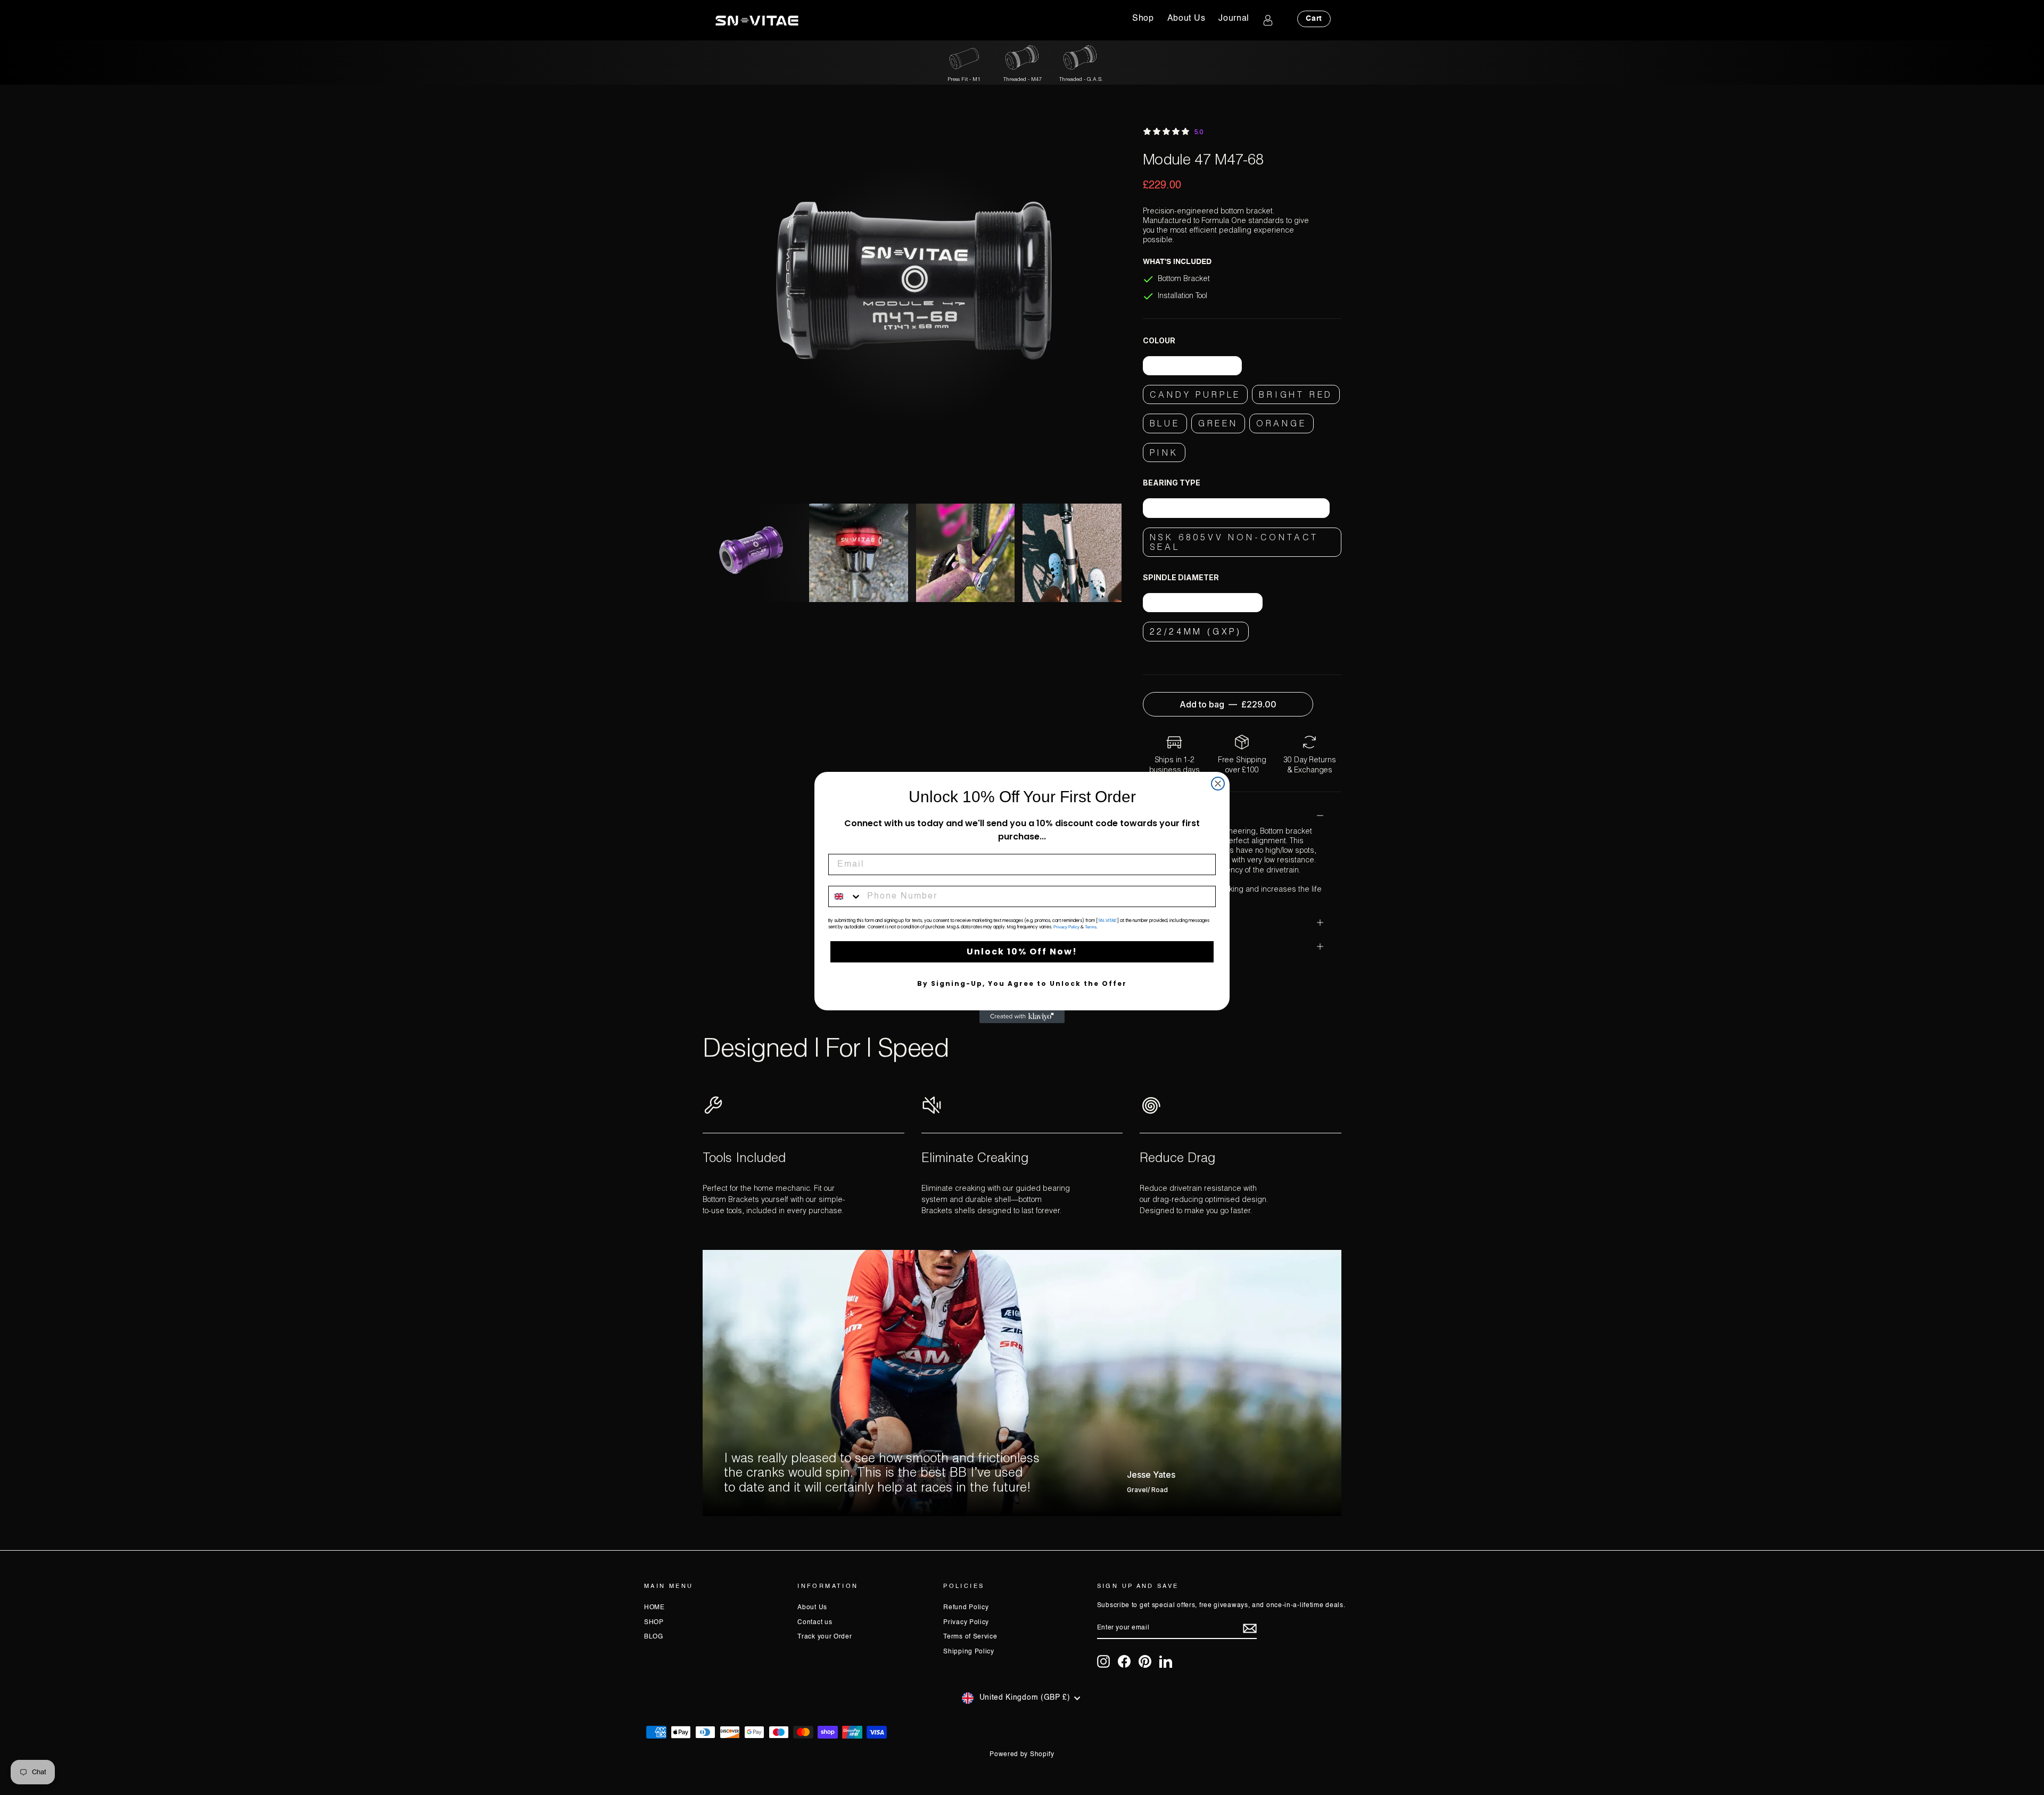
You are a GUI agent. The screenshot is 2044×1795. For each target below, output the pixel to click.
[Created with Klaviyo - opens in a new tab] (1022, 1017)
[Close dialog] (1218, 784)
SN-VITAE (1107, 921)
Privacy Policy (1066, 927)
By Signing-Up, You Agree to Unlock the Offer (1022, 983)
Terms (1091, 927)
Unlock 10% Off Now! (1022, 952)
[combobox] (845, 896)
